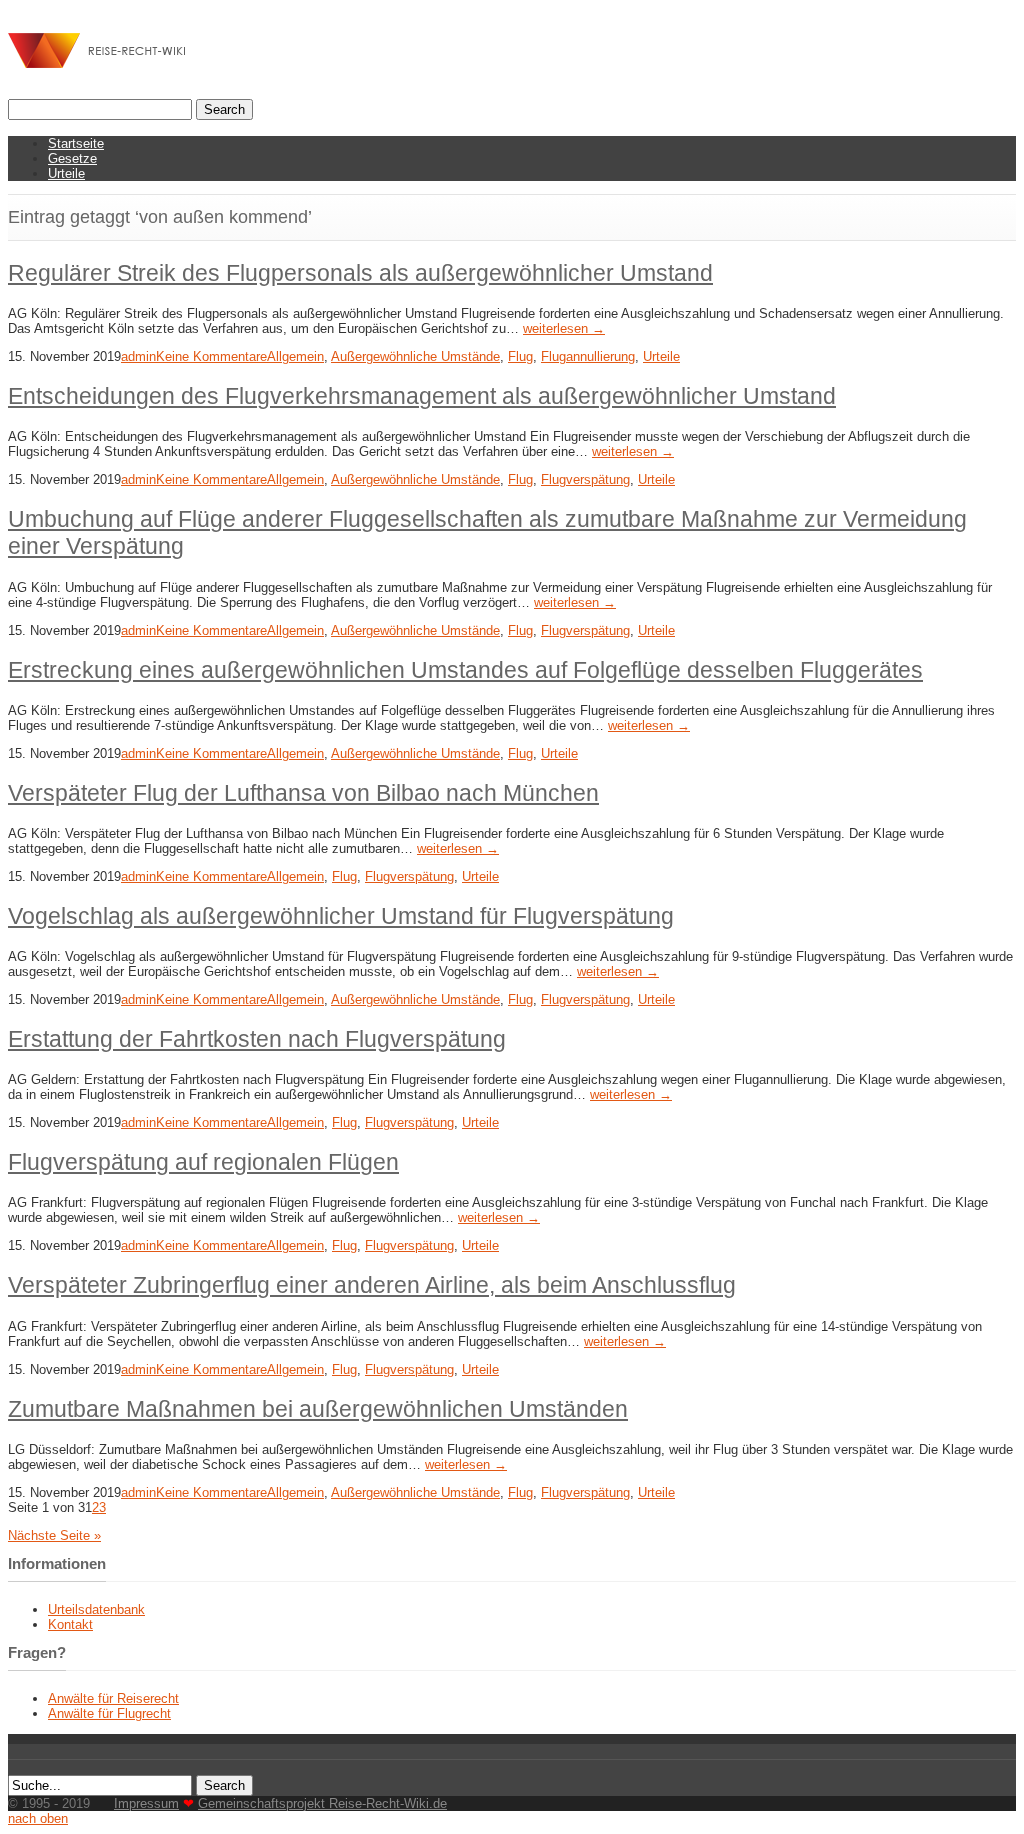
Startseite (76, 143)
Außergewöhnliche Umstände (415, 356)
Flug (520, 356)
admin (138, 356)
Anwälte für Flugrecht (109, 1713)
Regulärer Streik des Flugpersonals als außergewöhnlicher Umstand (360, 273)
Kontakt (70, 1624)
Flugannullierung (588, 356)
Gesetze (72, 158)
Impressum (146, 1803)
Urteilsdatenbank (96, 1609)
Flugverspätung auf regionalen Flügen (203, 1162)
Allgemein (295, 356)
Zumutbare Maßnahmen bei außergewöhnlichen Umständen (318, 1409)
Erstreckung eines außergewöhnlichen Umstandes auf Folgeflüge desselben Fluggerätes (465, 670)
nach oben (38, 1818)
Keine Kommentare (211, 356)
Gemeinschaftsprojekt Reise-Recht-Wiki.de (322, 1803)
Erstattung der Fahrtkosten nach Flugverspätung (257, 1039)
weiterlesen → (564, 328)
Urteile (66, 173)
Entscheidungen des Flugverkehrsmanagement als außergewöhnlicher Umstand (422, 396)
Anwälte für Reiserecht (113, 1698)
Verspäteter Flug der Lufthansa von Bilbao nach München (303, 793)
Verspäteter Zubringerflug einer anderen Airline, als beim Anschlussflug (372, 1285)
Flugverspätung (585, 479)
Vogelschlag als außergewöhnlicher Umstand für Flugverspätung (341, 916)
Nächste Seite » (54, 1535)
